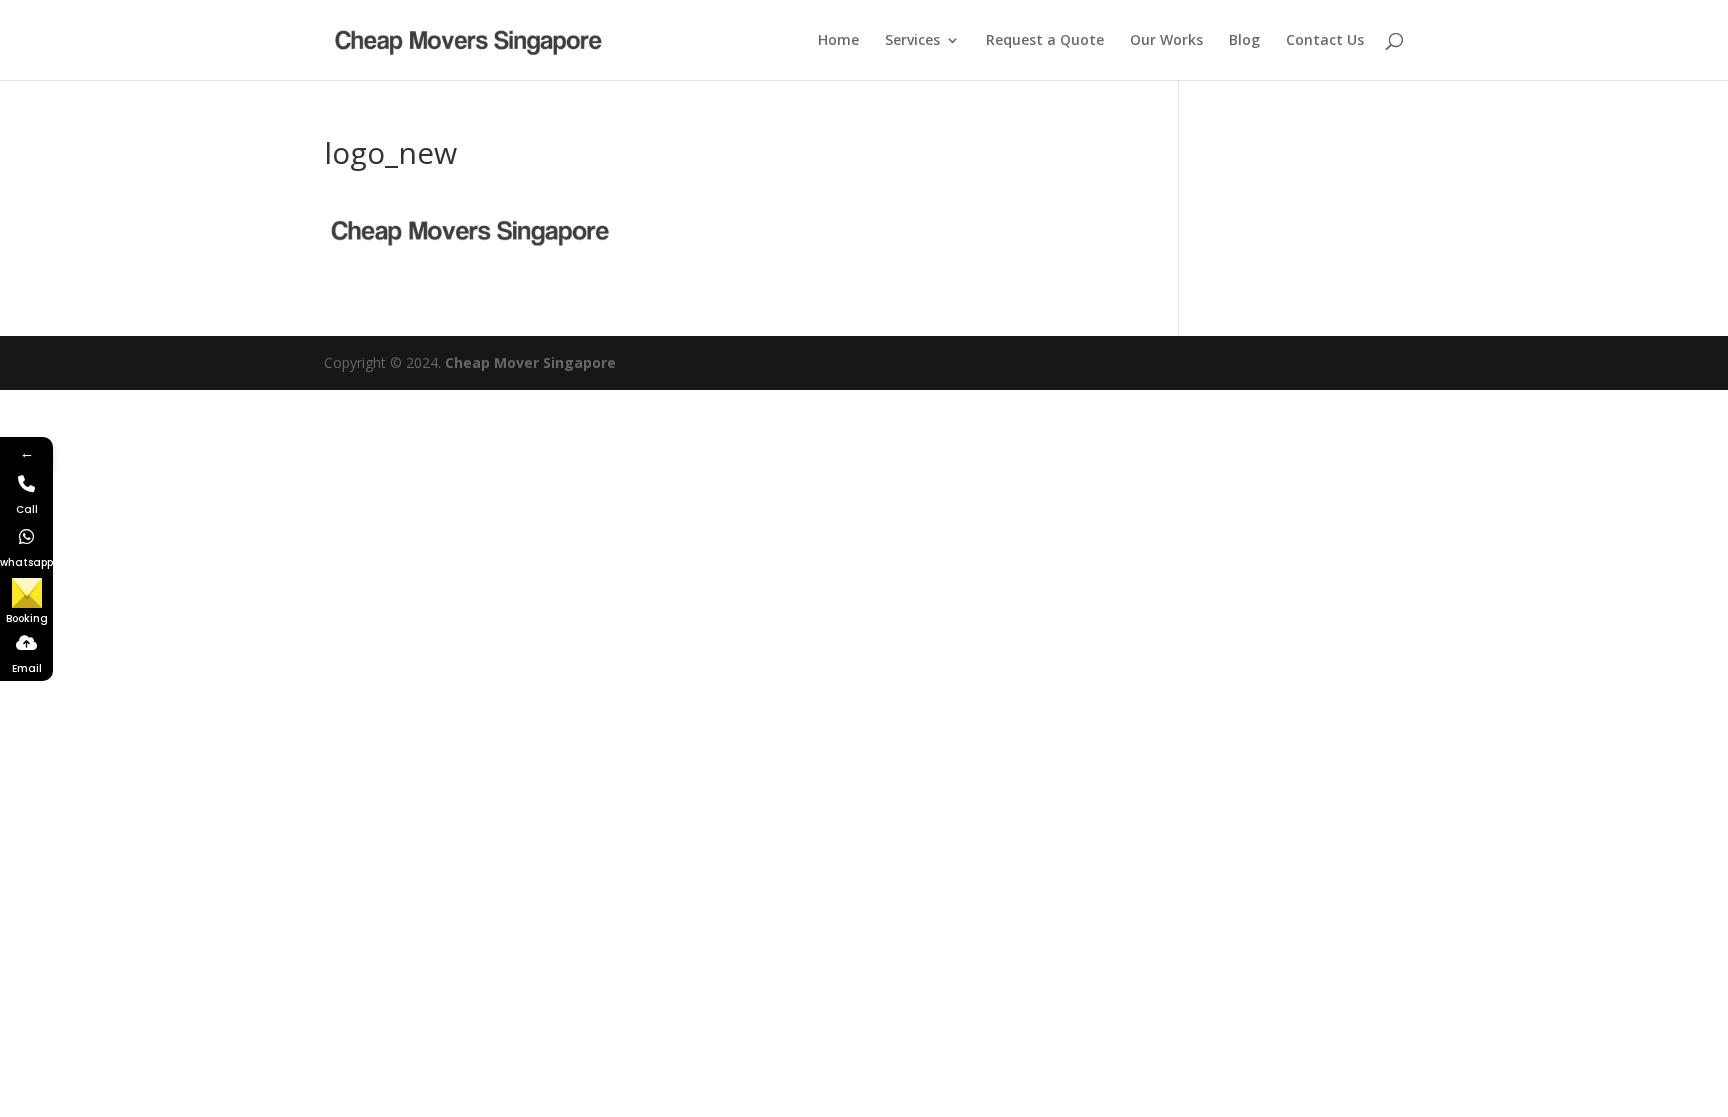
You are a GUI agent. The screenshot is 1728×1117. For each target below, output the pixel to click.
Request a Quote (1045, 41)
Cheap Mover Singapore (530, 362)
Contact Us (1325, 41)
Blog (1244, 41)
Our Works (1166, 41)
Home (838, 41)
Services (912, 41)
